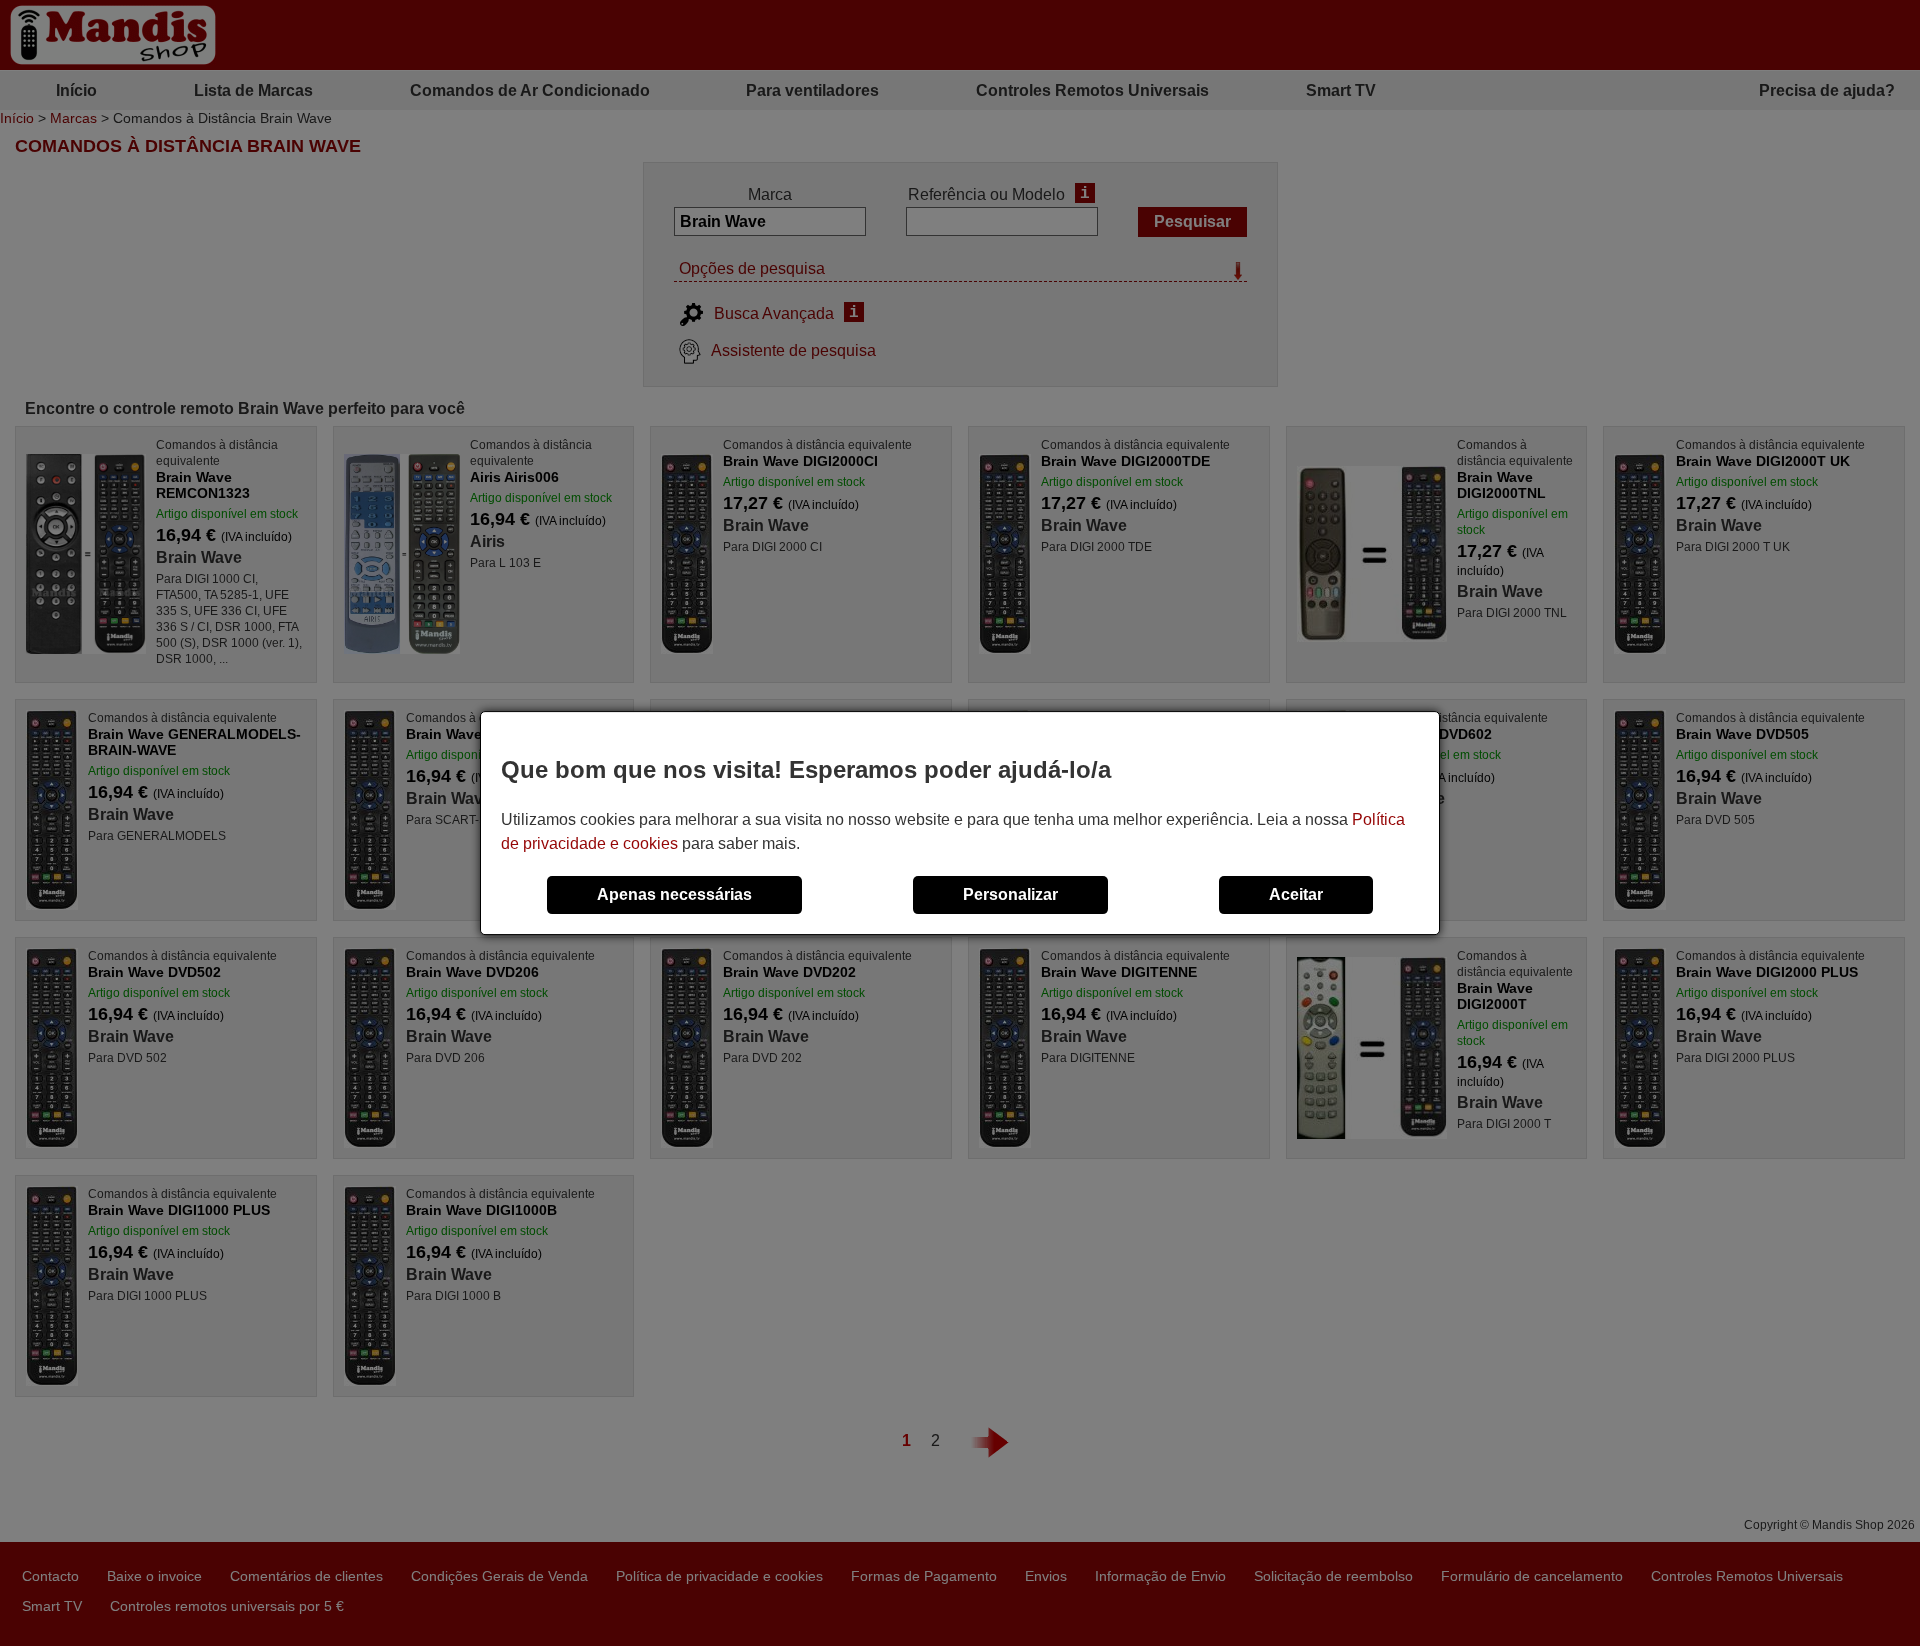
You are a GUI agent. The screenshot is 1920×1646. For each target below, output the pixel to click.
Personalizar (1010, 894)
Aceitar (1296, 894)
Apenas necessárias (674, 894)
